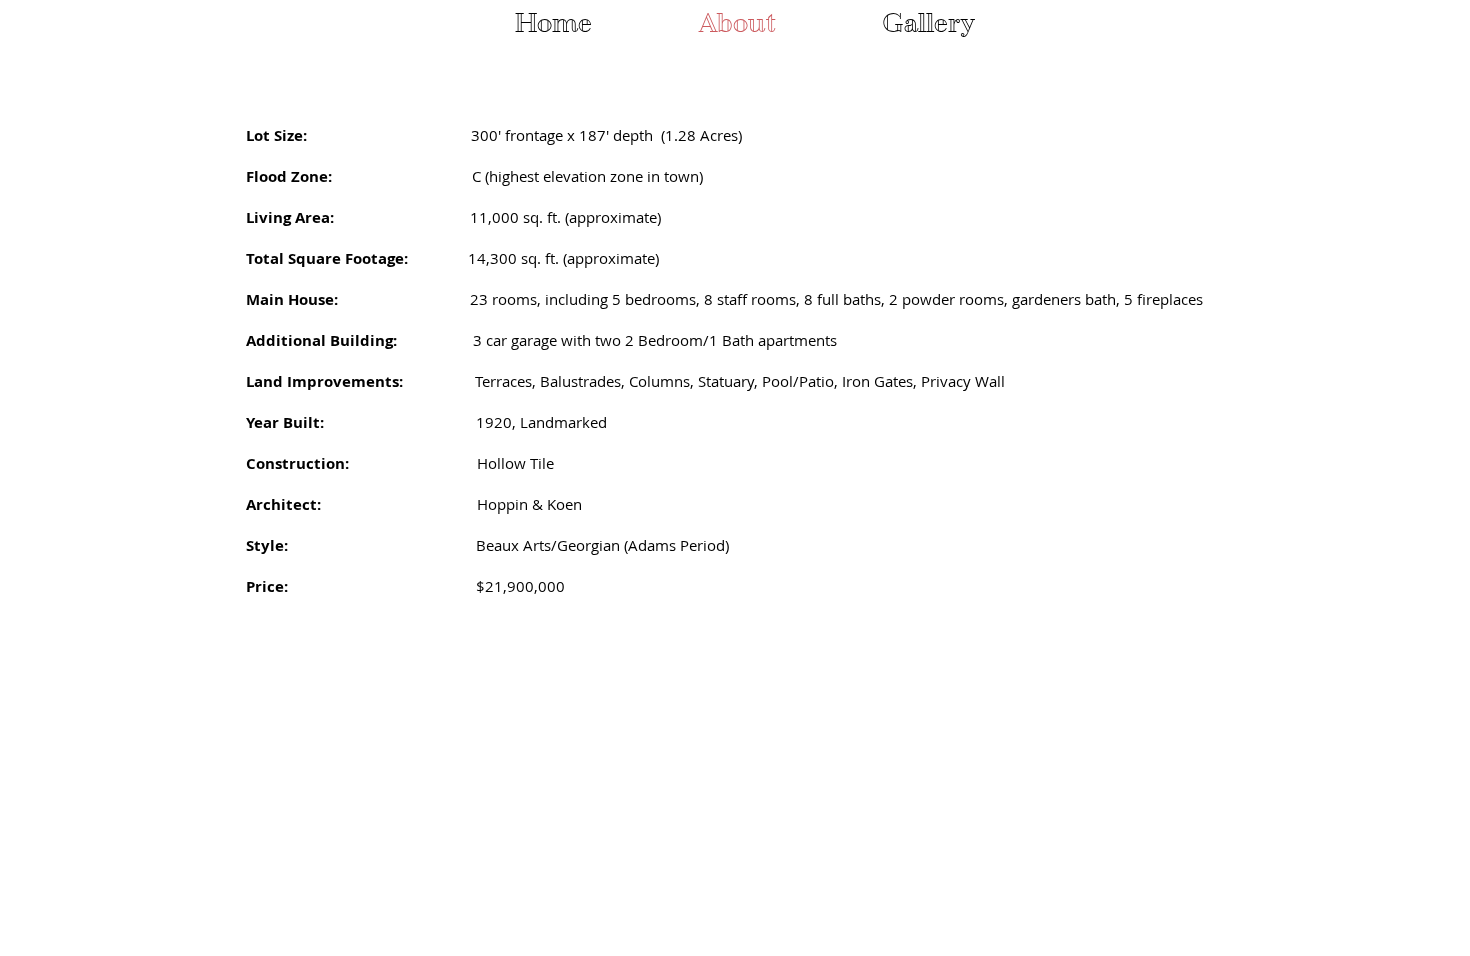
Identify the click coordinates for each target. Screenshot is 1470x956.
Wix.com (519, 766)
